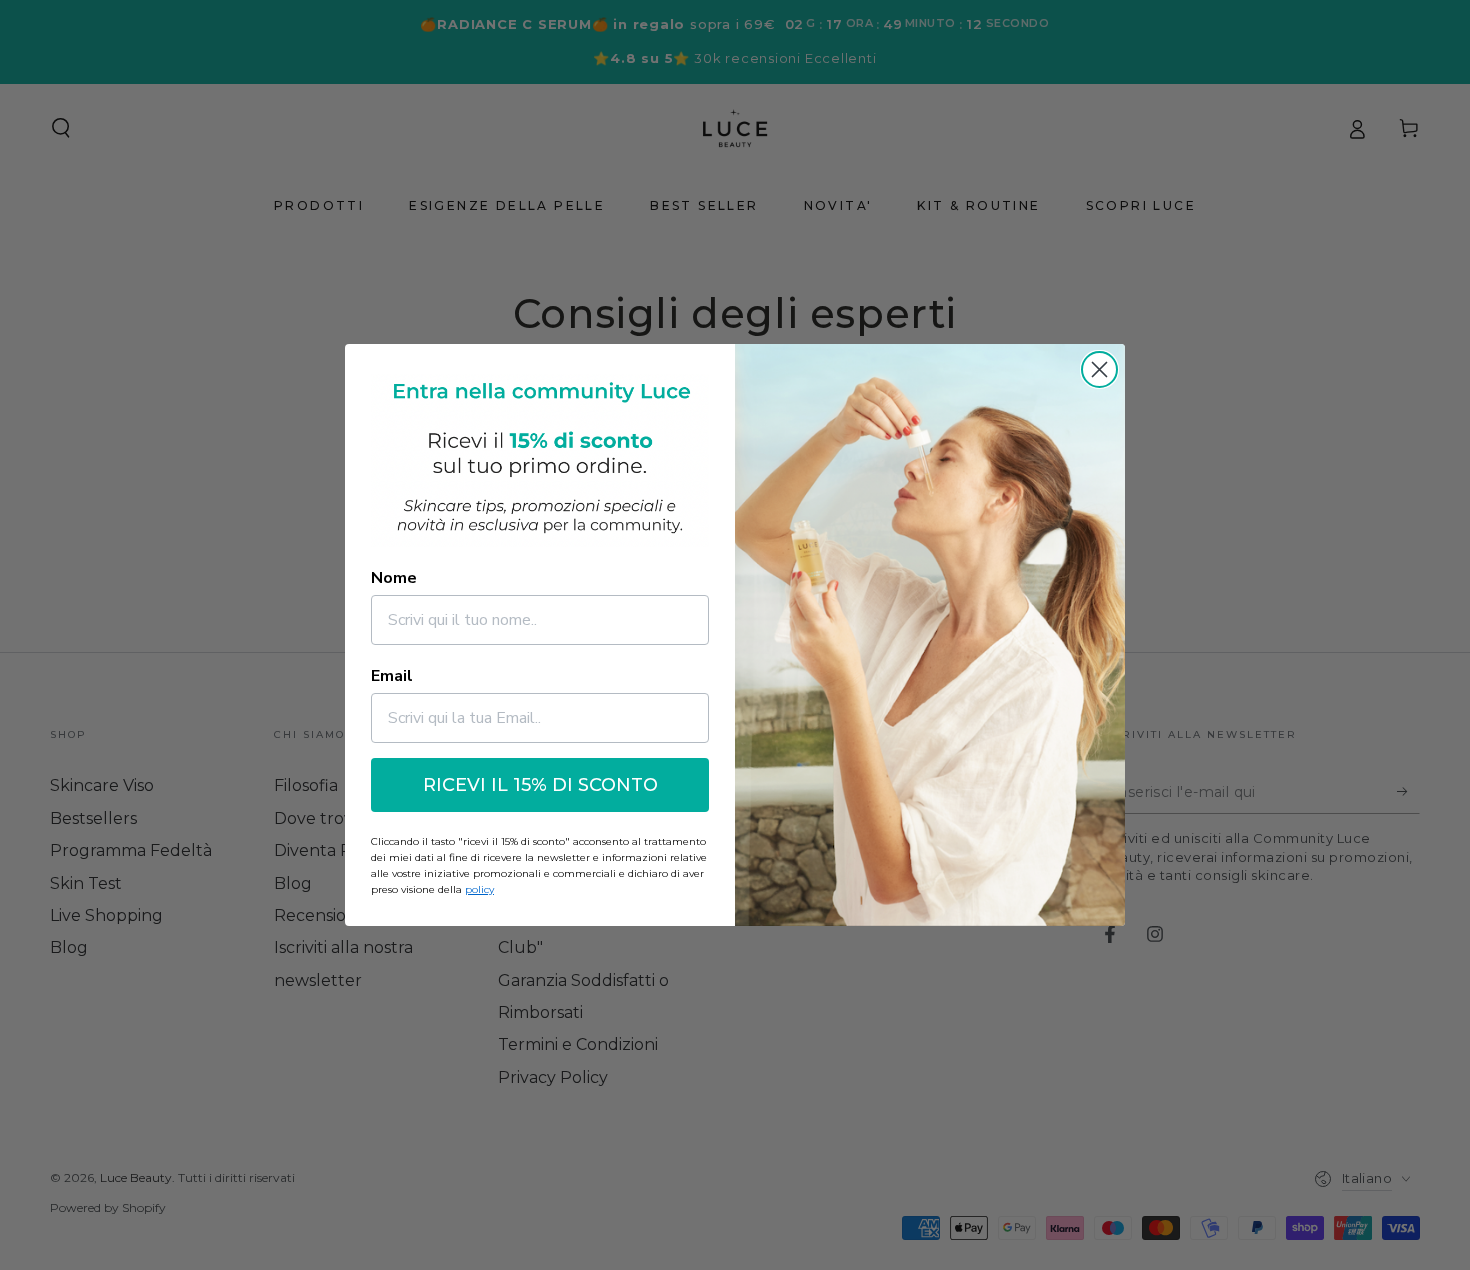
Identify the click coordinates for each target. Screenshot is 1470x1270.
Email (392, 676)
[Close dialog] (1099, 369)
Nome (394, 578)
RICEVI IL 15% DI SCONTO (540, 785)
